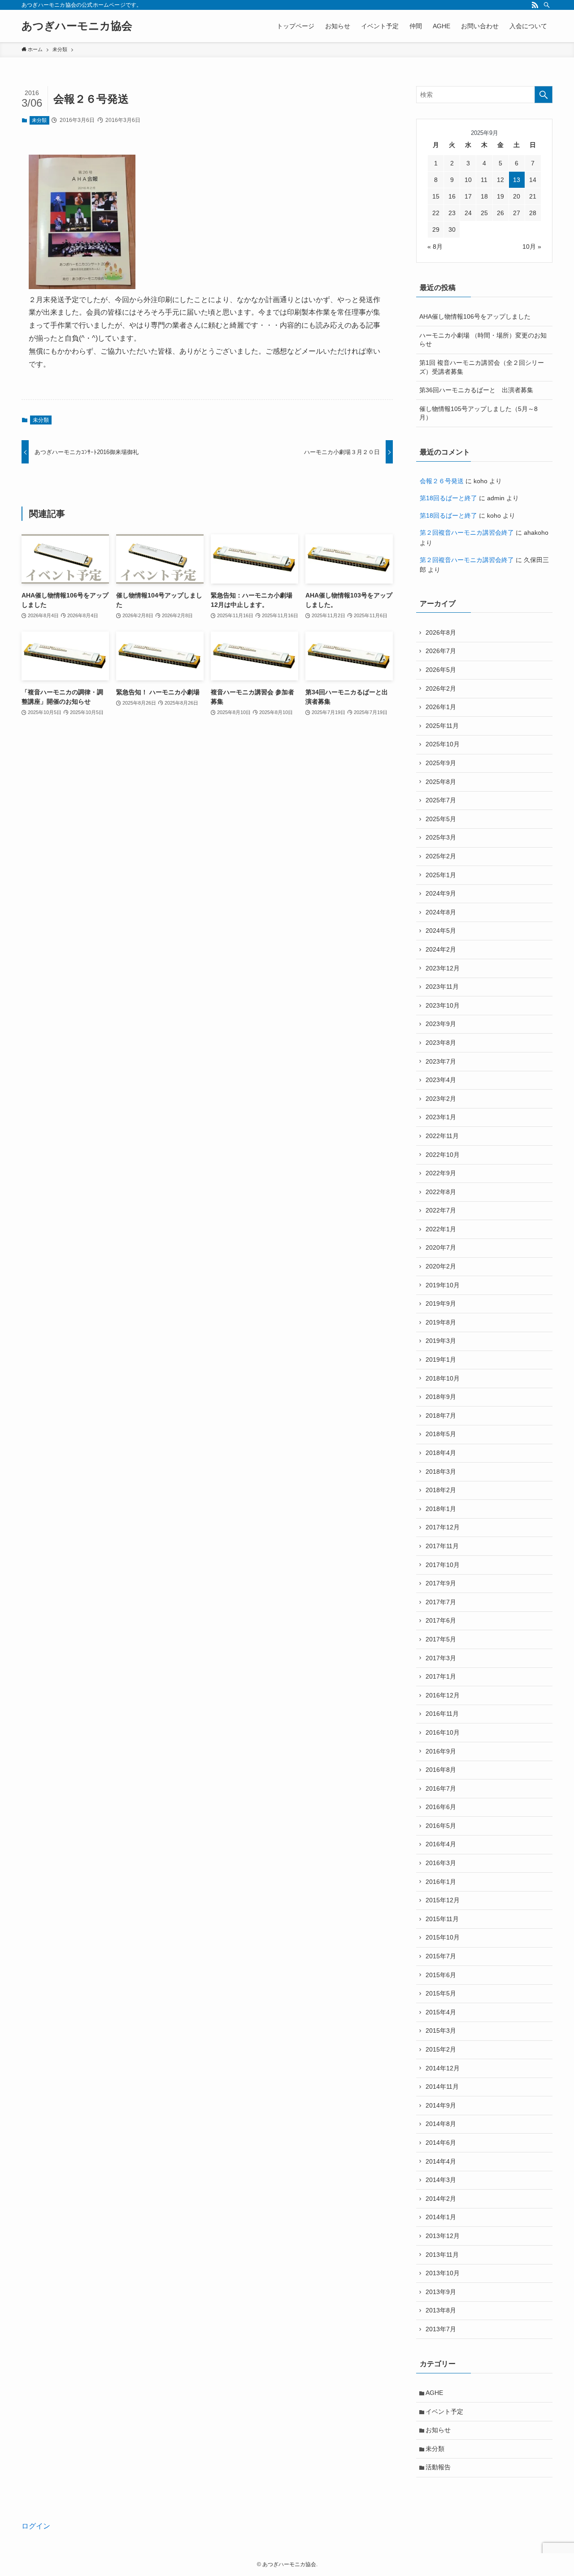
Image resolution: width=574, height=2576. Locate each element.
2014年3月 (441, 2180)
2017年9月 (441, 1583)
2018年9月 (441, 1397)
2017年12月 (443, 1527)
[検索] (547, 5)
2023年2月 (441, 1099)
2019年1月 (441, 1359)
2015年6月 (441, 1975)
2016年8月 (441, 1770)
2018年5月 (441, 1434)
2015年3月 (441, 2030)
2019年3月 (441, 1341)
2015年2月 (441, 2049)
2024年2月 (441, 949)
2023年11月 (442, 987)
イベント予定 (444, 2411)
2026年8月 (441, 632)
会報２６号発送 (442, 481)
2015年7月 (441, 1956)
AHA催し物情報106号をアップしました (475, 316)
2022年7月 (441, 1210)
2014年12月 (443, 2068)
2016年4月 (441, 1844)
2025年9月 (441, 763)
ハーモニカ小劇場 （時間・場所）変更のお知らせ (483, 340)
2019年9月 (441, 1303)
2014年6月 (441, 2143)
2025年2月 (441, 856)
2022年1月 (441, 1229)
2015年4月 (441, 2012)
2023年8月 (441, 1043)
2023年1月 (441, 1117)
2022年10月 (443, 1155)
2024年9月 (441, 893)
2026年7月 (441, 651)
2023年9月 (441, 1024)
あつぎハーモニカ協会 (77, 26)
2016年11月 (442, 1714)
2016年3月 (441, 1863)
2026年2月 (441, 688)
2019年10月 (443, 1285)
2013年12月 (443, 2236)
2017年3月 (441, 1658)
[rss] (535, 5)
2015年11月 (442, 1919)
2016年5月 (441, 1826)
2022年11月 (442, 1136)
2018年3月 (441, 1472)
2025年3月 (441, 837)
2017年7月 (441, 1602)
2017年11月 (442, 1546)
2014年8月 (441, 2124)
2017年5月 (441, 1639)
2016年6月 (441, 1807)
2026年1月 (441, 707)
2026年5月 (441, 670)
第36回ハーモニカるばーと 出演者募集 (476, 390)
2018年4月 (441, 1453)
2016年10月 (443, 1732)
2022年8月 (441, 1192)
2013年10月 (443, 2273)
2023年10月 (443, 1005)
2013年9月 (441, 2292)
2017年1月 (441, 1676)
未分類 (39, 120)
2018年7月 (441, 1416)
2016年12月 (443, 1695)
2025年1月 (441, 875)
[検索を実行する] (544, 95)
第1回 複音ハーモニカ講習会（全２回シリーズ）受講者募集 (482, 367)
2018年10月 (443, 1378)
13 (517, 180)
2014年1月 (441, 2217)
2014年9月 (441, 2105)
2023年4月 (441, 1080)
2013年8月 (441, 2310)
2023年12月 (443, 968)
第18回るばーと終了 (448, 498)
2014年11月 (442, 2087)
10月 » (532, 247)
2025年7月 (441, 800)
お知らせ (438, 2430)
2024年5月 (441, 931)
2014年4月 (441, 2161)
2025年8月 (441, 782)
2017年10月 (443, 1565)
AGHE (434, 2393)
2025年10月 (443, 744)
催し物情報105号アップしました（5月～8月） (478, 413)
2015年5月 (441, 1993)
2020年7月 (441, 1247)
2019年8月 (441, 1322)
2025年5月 (441, 819)
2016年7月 (441, 1788)
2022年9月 (441, 1173)
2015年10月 (443, 1937)
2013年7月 (441, 2329)
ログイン (36, 2526)
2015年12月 (443, 1900)
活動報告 (438, 2467)
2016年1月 (441, 1882)
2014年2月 (441, 2199)
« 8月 (435, 247)
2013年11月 (442, 2255)
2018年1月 (441, 1509)
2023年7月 (441, 1061)
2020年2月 (441, 1266)
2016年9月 (441, 1751)
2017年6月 (441, 1620)
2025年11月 (442, 726)
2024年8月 (441, 912)
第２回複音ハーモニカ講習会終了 (467, 533)
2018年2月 (441, 1490)
